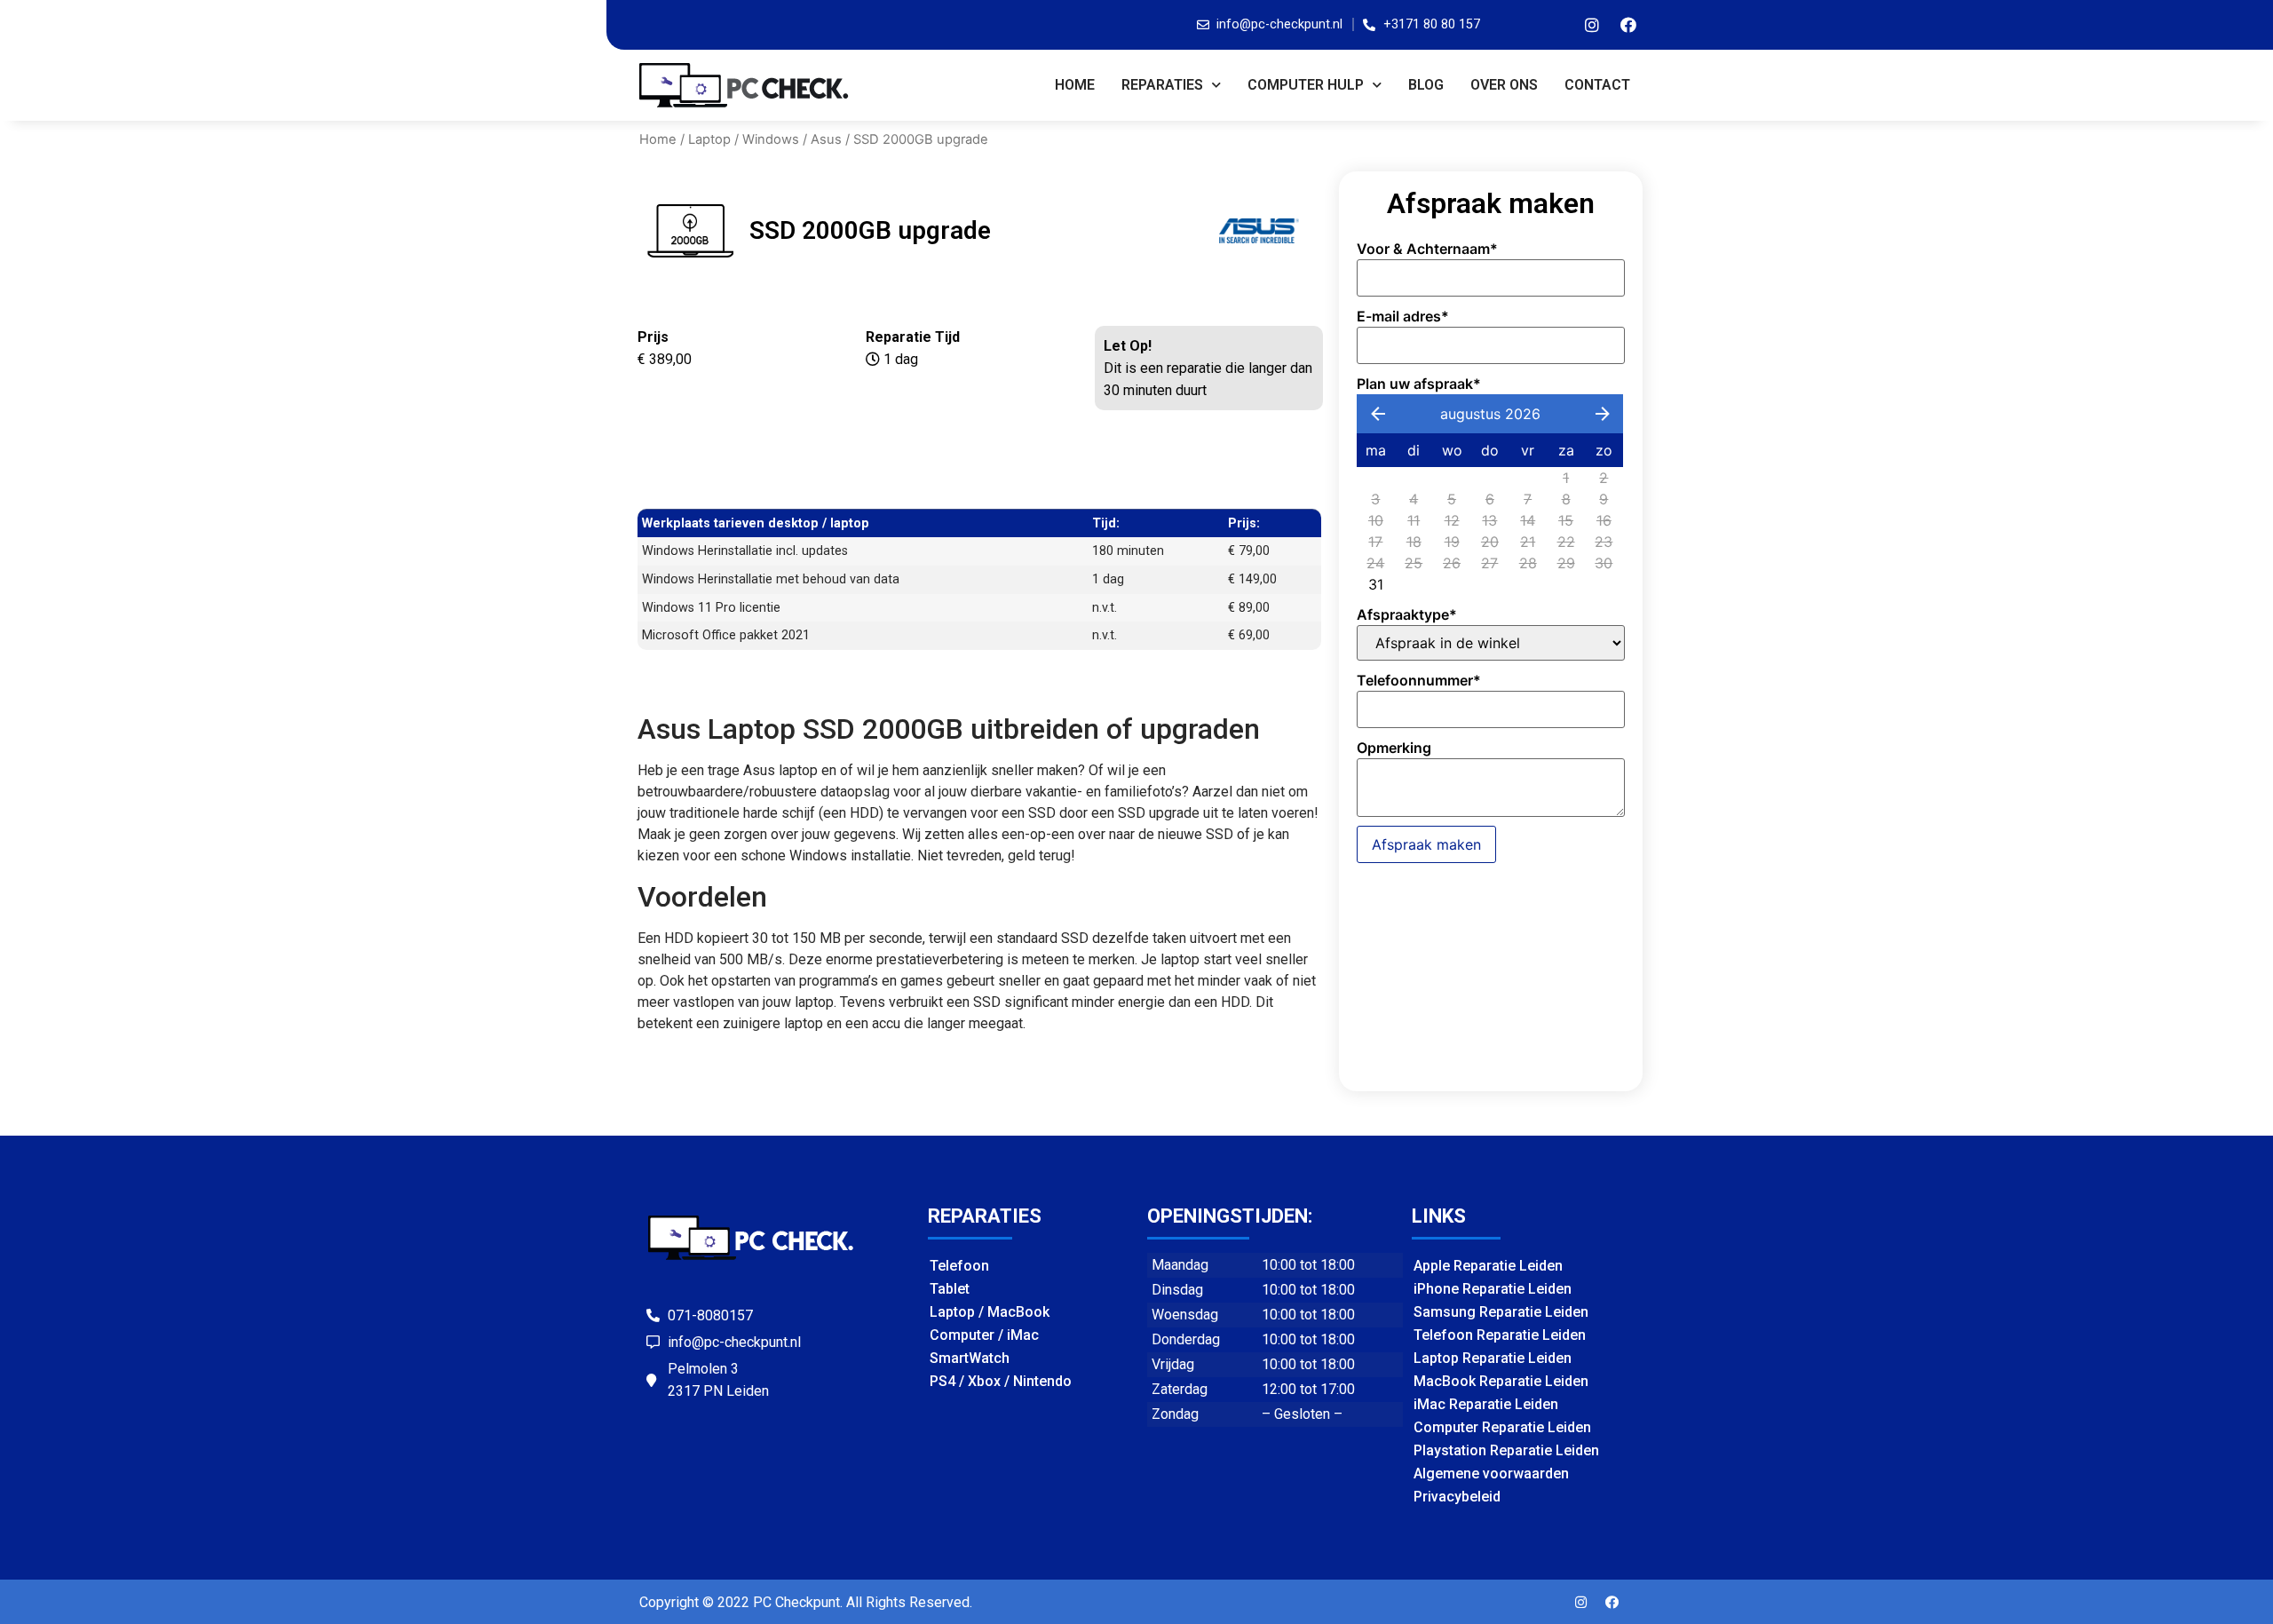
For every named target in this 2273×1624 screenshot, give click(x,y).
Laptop (709, 139)
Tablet (950, 1289)
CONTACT (1597, 85)
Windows (771, 139)
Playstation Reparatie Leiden (1506, 1450)
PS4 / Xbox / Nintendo (1001, 1381)
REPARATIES (1162, 85)
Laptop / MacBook (990, 1312)
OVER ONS (1504, 85)
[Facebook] (1628, 25)
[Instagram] (1592, 25)
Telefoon (959, 1266)
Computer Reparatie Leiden (1502, 1427)
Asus (826, 139)
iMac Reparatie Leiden (1486, 1404)
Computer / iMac (984, 1335)
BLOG (1426, 85)
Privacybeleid (1457, 1497)
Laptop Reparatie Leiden (1493, 1358)
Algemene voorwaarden (1491, 1473)
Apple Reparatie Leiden (1488, 1266)
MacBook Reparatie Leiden (1501, 1381)
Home (1075, 85)
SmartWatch (970, 1358)
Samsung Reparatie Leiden (1501, 1312)
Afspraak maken (1426, 844)
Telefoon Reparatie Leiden (1500, 1335)
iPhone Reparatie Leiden (1493, 1289)
